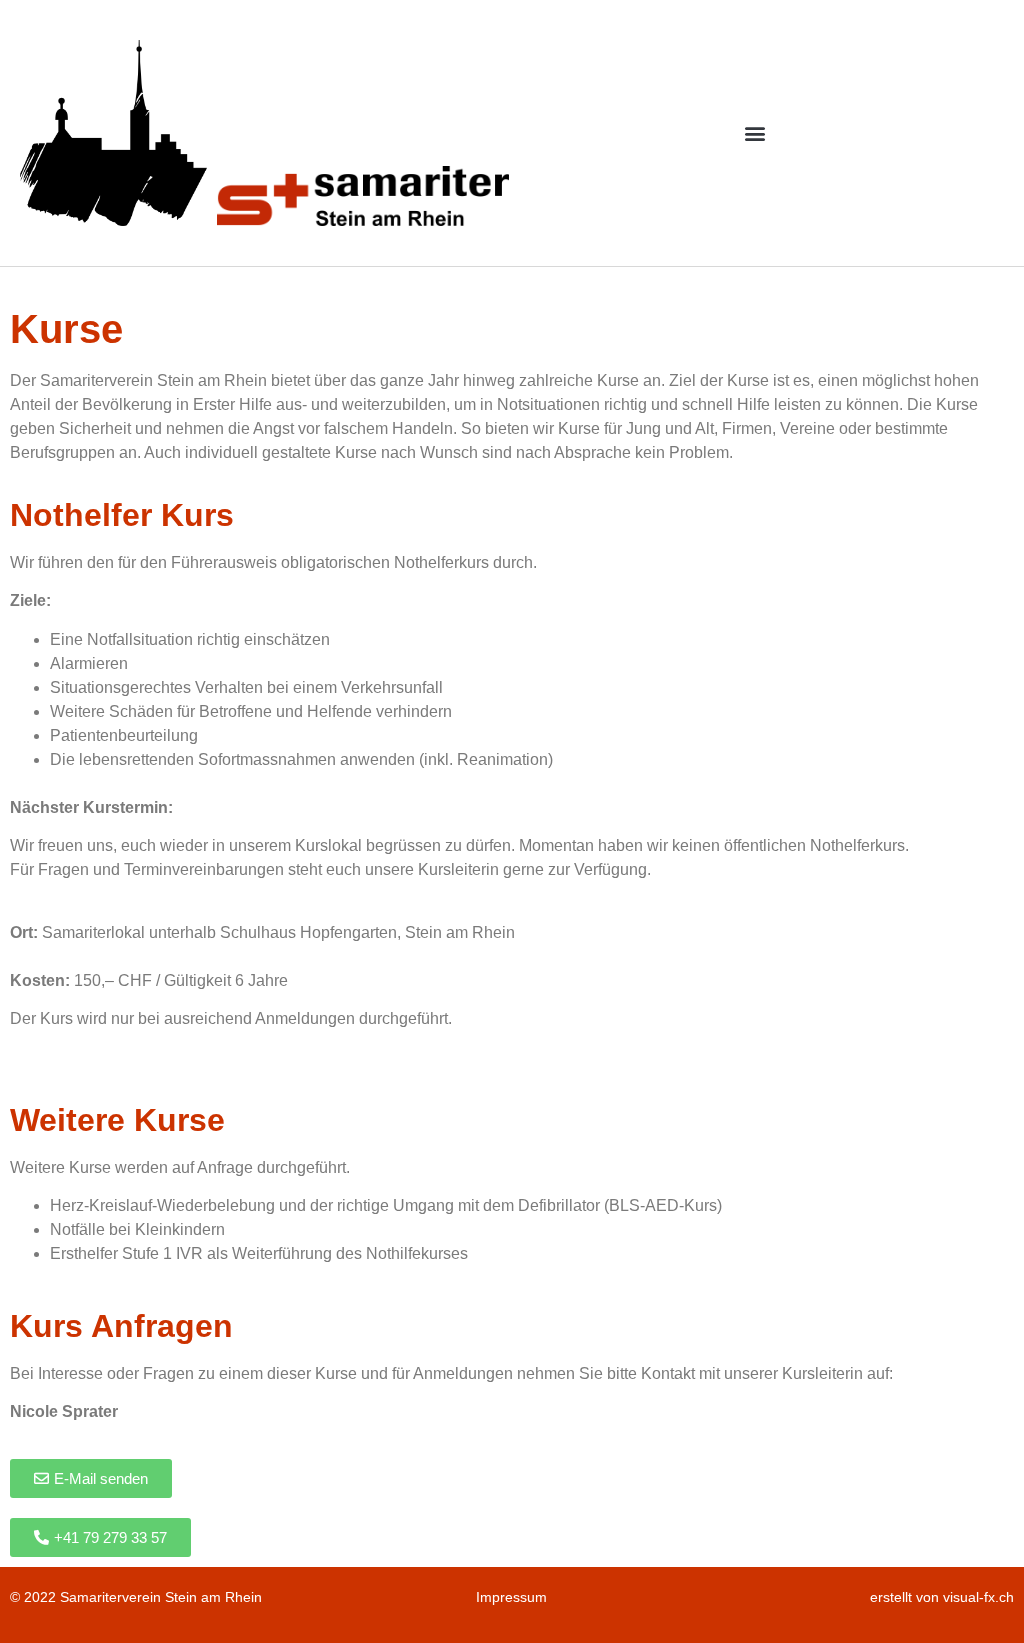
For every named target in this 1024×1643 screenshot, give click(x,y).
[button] (755, 132)
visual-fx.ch (978, 1597)
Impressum (511, 1597)
